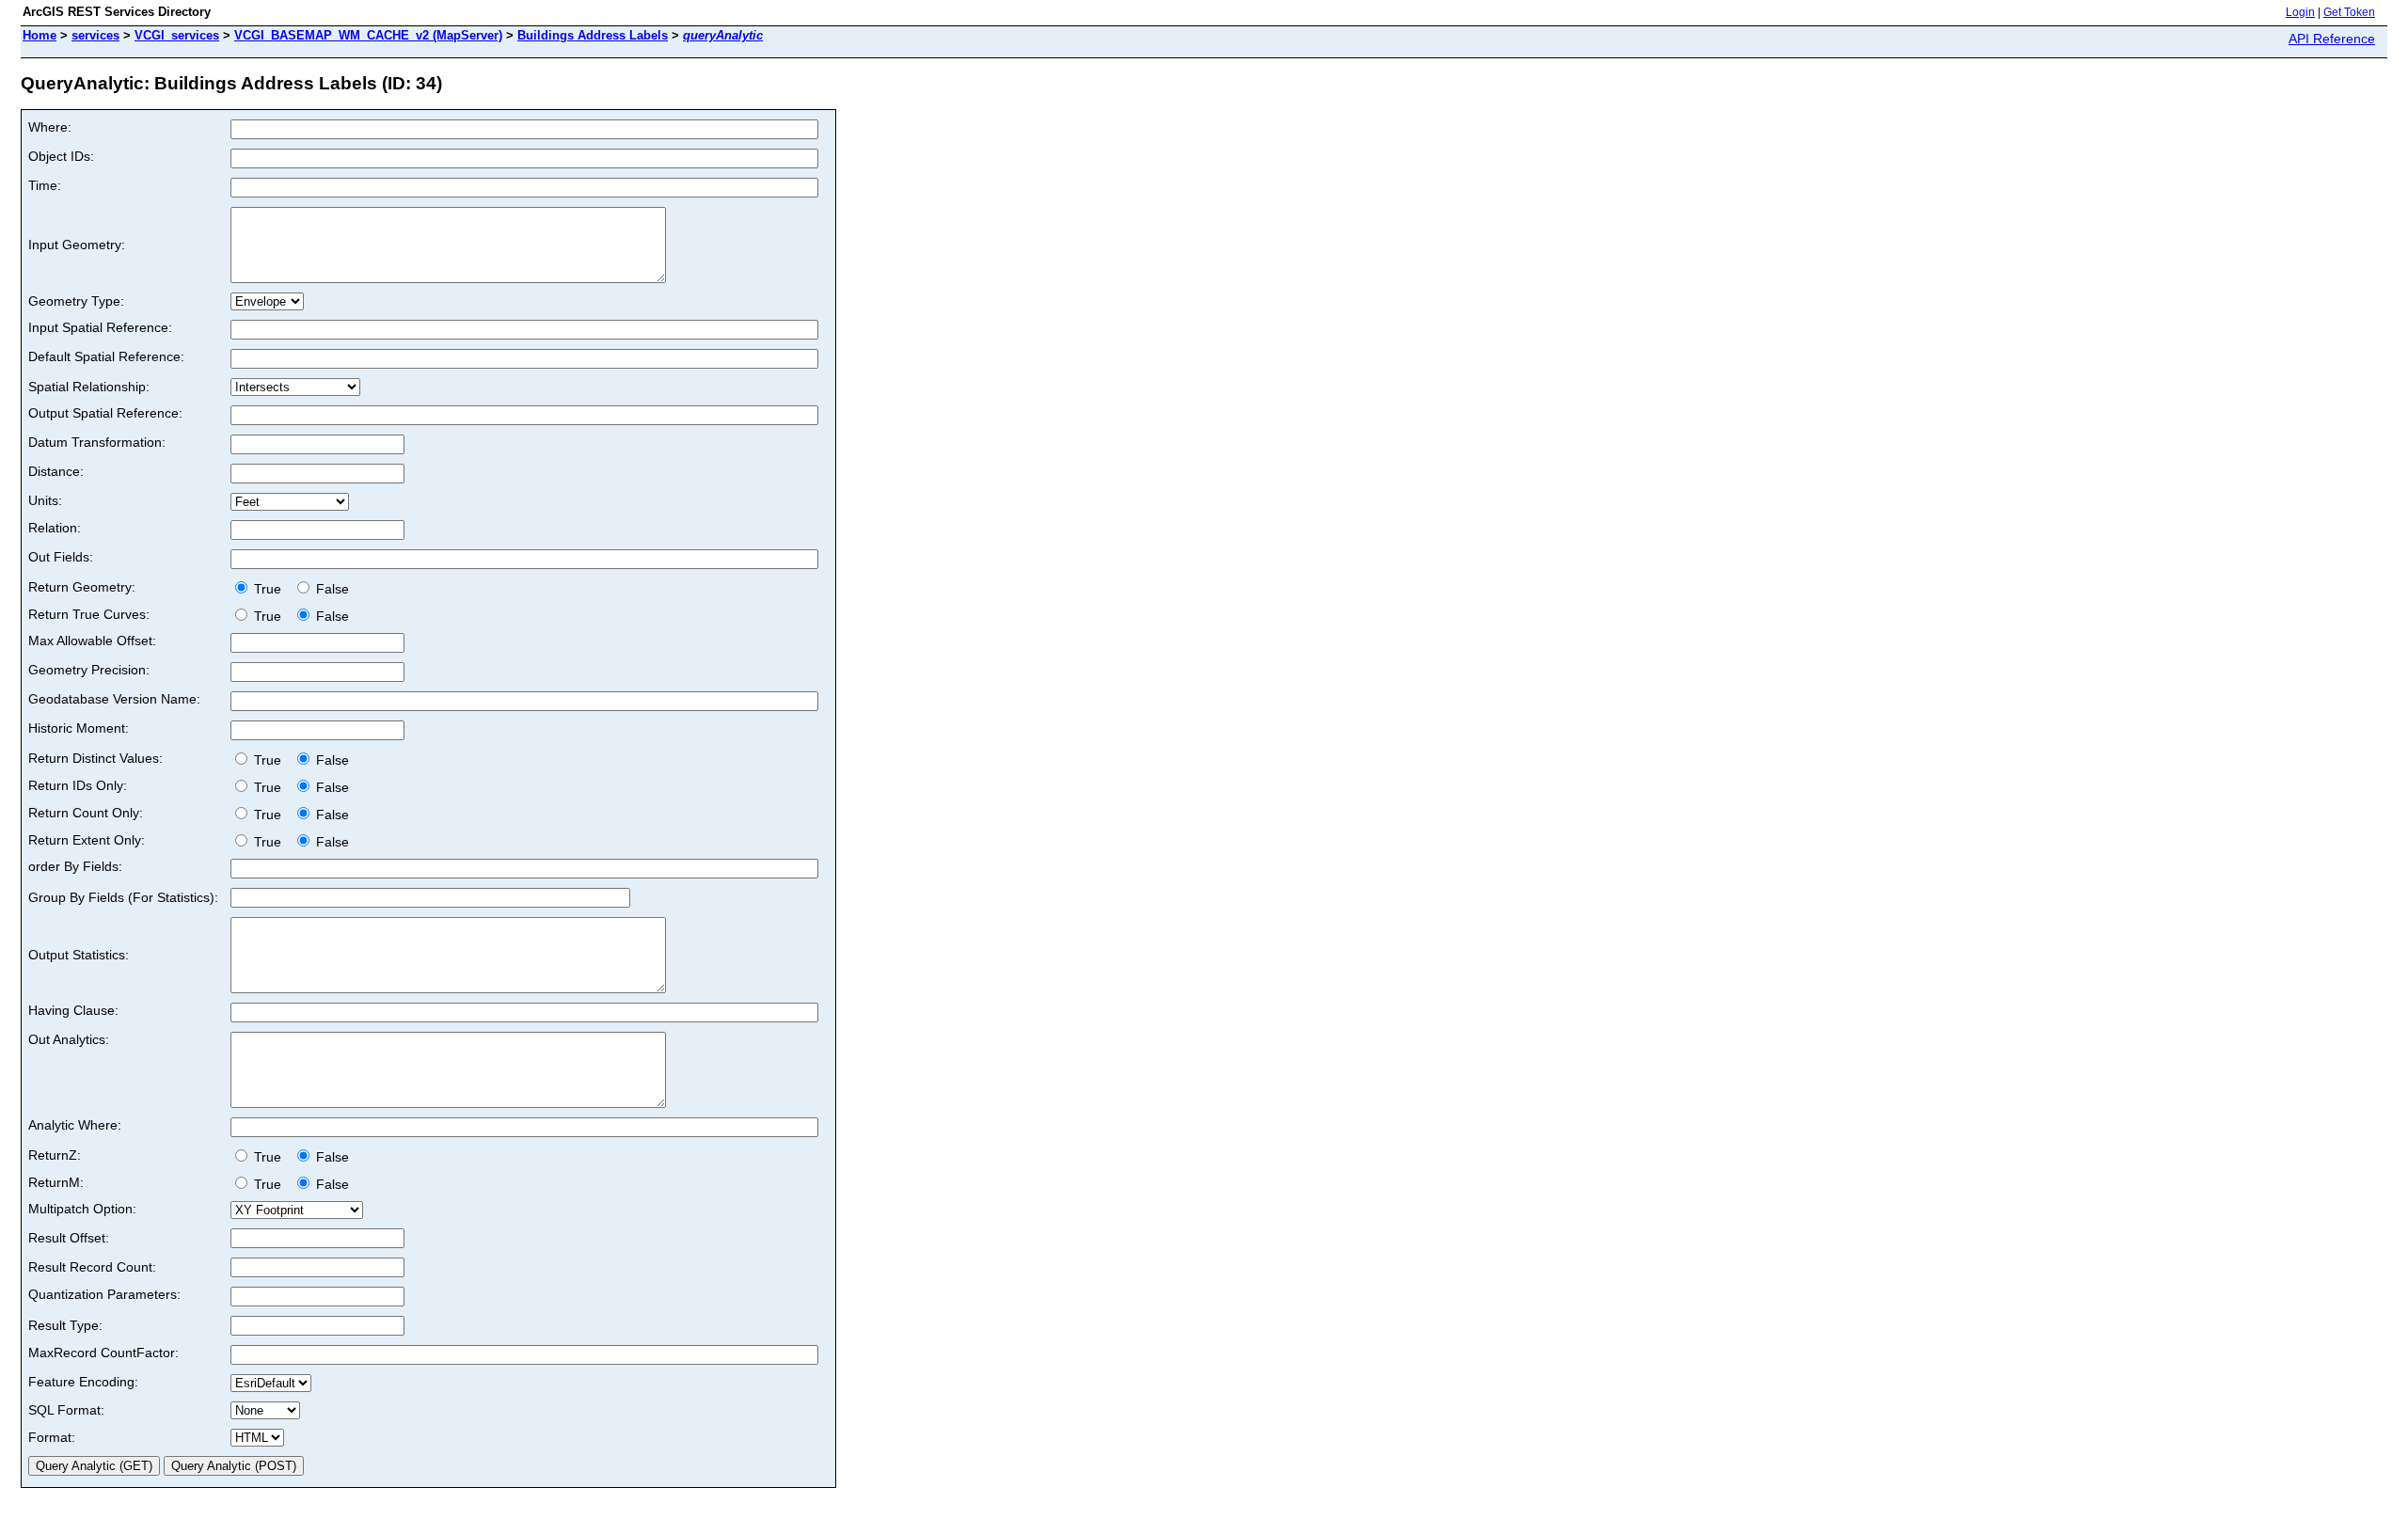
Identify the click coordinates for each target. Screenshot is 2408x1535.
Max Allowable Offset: (92, 641)
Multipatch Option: (82, 1209)
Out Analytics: (69, 1039)
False (331, 589)
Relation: (55, 528)
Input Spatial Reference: (100, 327)
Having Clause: (73, 1010)
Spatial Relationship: (89, 387)
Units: (45, 500)
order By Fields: (75, 866)
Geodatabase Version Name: (114, 699)
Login (2300, 12)
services (95, 35)
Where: (50, 127)
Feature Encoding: (83, 1382)
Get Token (2349, 12)
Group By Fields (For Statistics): (123, 897)
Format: (52, 1437)
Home (40, 35)
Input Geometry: (77, 245)
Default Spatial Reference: (106, 356)
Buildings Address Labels (593, 35)
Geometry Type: (76, 301)
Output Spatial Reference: (105, 413)
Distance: (56, 471)
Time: (45, 185)
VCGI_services (177, 35)
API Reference (2332, 39)
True (269, 589)
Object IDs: (61, 156)
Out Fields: (61, 557)
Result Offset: (69, 1238)
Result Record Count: (92, 1267)
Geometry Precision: (89, 670)
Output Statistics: (79, 955)
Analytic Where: (75, 1125)
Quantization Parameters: (104, 1294)
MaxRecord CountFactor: (103, 1353)
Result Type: (65, 1325)
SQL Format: (66, 1410)
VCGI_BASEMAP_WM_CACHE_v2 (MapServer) (368, 35)
